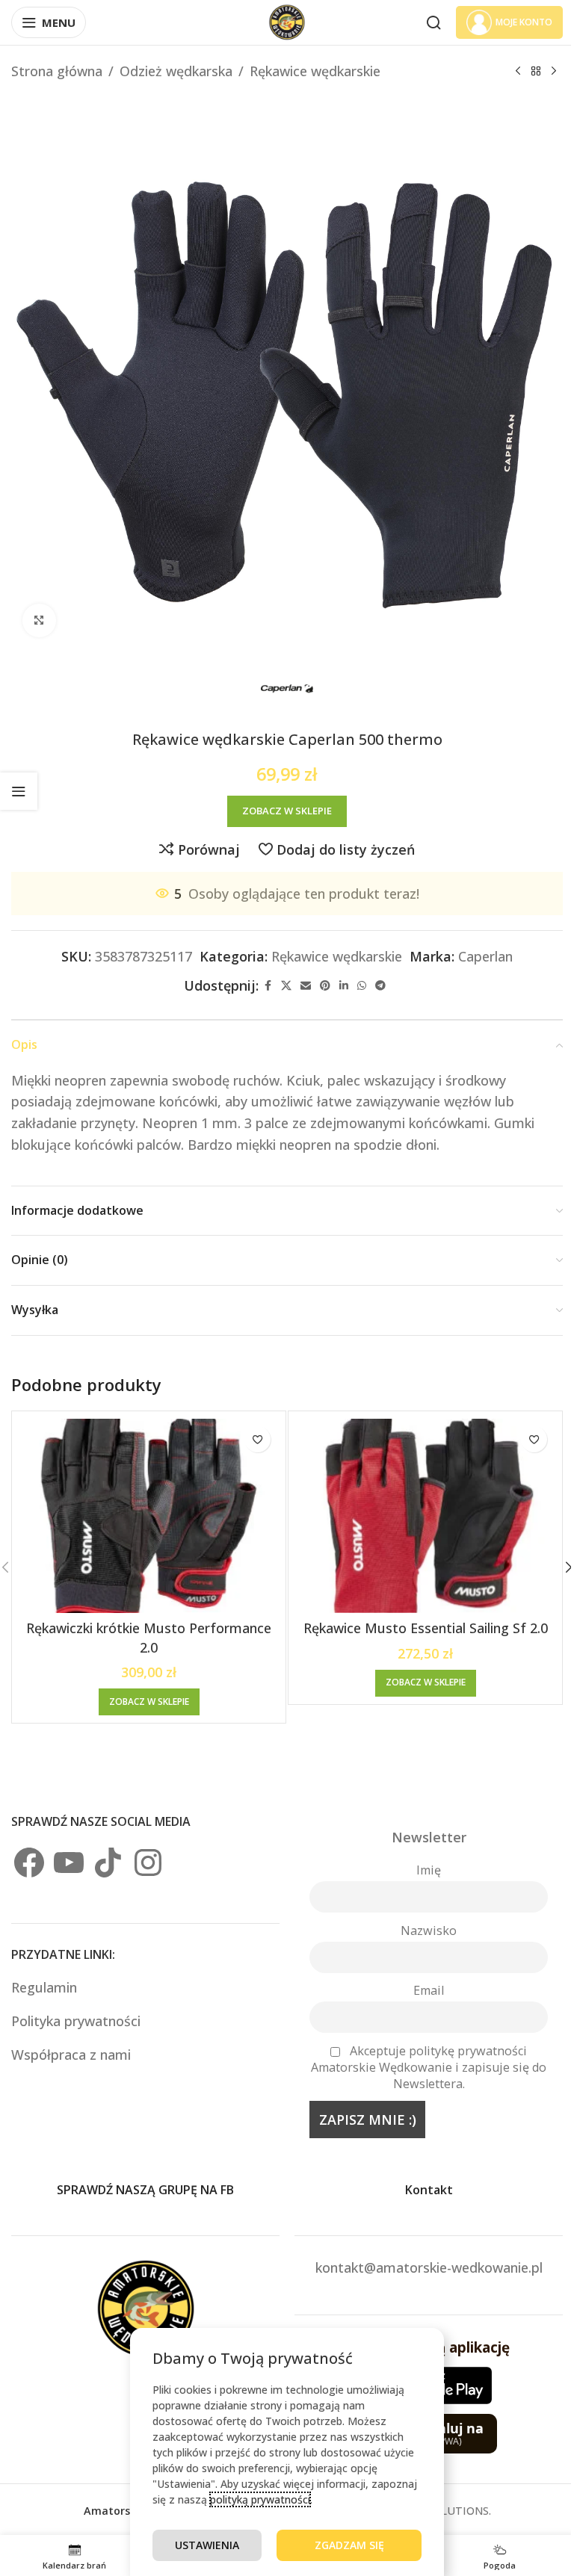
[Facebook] (29, 1863)
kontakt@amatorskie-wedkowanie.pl (429, 2267)
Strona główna (57, 71)
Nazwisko (429, 1931)
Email (429, 1990)
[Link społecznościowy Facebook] (268, 986)
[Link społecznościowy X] (286, 986)
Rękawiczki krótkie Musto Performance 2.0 (149, 1637)
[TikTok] (108, 1863)
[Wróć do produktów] (536, 71)
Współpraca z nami (71, 2055)
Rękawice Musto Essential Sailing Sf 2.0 (426, 1628)
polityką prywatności (260, 2499)
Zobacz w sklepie (287, 811)
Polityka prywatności (76, 2021)
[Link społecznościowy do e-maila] (306, 986)
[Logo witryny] (287, 21)
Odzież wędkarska (176, 71)
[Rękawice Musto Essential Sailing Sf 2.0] (425, 1516)
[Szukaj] (433, 22)
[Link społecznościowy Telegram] (380, 986)
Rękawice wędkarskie (315, 71)
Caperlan (485, 956)
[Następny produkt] (554, 71)
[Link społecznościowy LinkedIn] (344, 986)
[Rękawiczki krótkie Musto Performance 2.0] (149, 1516)
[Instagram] (148, 1863)
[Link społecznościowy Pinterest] (325, 986)
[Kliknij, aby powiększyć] (39, 620)
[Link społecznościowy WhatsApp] (362, 986)
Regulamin (46, 1987)
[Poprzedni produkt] (518, 71)
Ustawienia (207, 2545)
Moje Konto (524, 22)
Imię (429, 1870)
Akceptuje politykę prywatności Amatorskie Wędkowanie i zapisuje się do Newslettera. (429, 2067)
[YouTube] (69, 1863)
